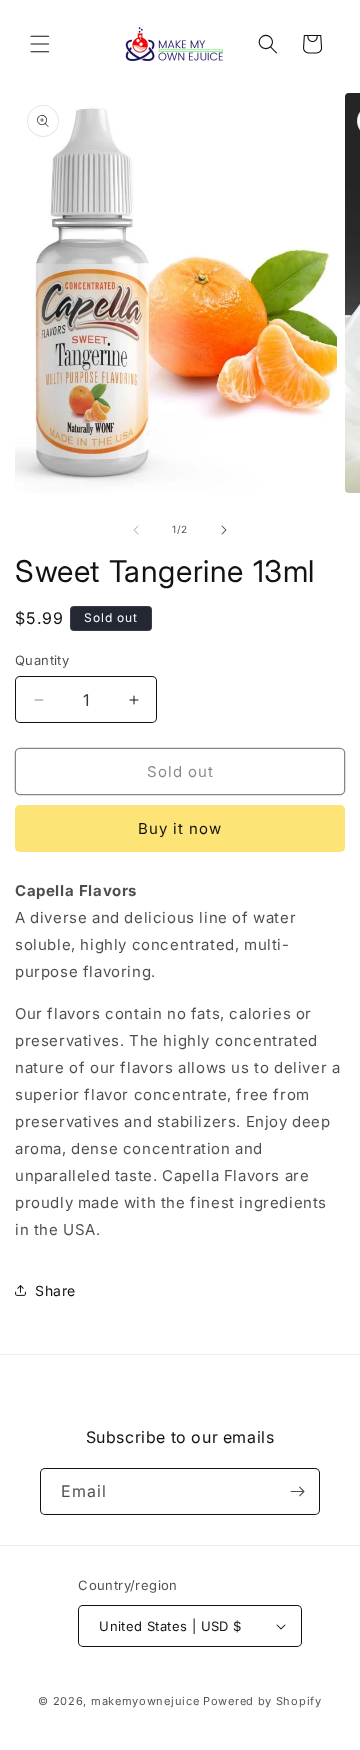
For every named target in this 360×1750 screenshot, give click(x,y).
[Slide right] (224, 530)
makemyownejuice (145, 1701)
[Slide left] (136, 530)
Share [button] (55, 1290)
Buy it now (180, 828)
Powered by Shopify (262, 1701)
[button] (40, 44)
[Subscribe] (297, 1491)
